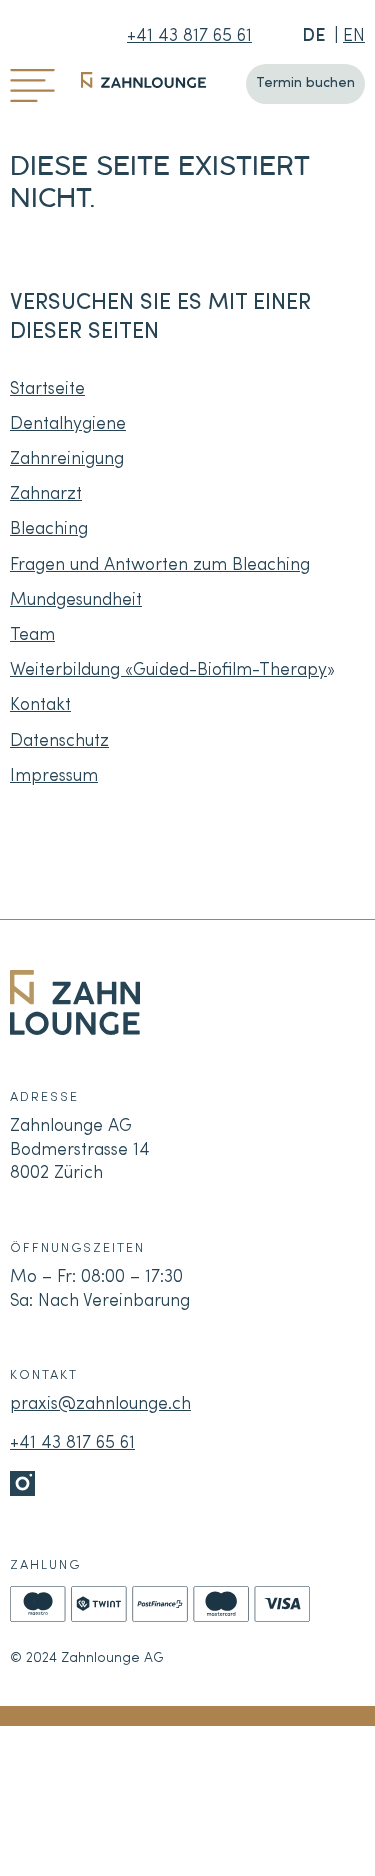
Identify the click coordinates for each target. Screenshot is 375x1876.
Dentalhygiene (68, 424)
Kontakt (40, 705)
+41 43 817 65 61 (189, 36)
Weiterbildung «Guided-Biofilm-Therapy (168, 670)
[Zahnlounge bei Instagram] (22, 1483)
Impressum (54, 776)
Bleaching (49, 529)
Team (32, 635)
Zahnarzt (46, 494)
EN (354, 36)
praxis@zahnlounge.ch (100, 1404)
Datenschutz (59, 741)
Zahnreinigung (67, 459)
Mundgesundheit (76, 600)
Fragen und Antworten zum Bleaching (160, 565)
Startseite (47, 389)
